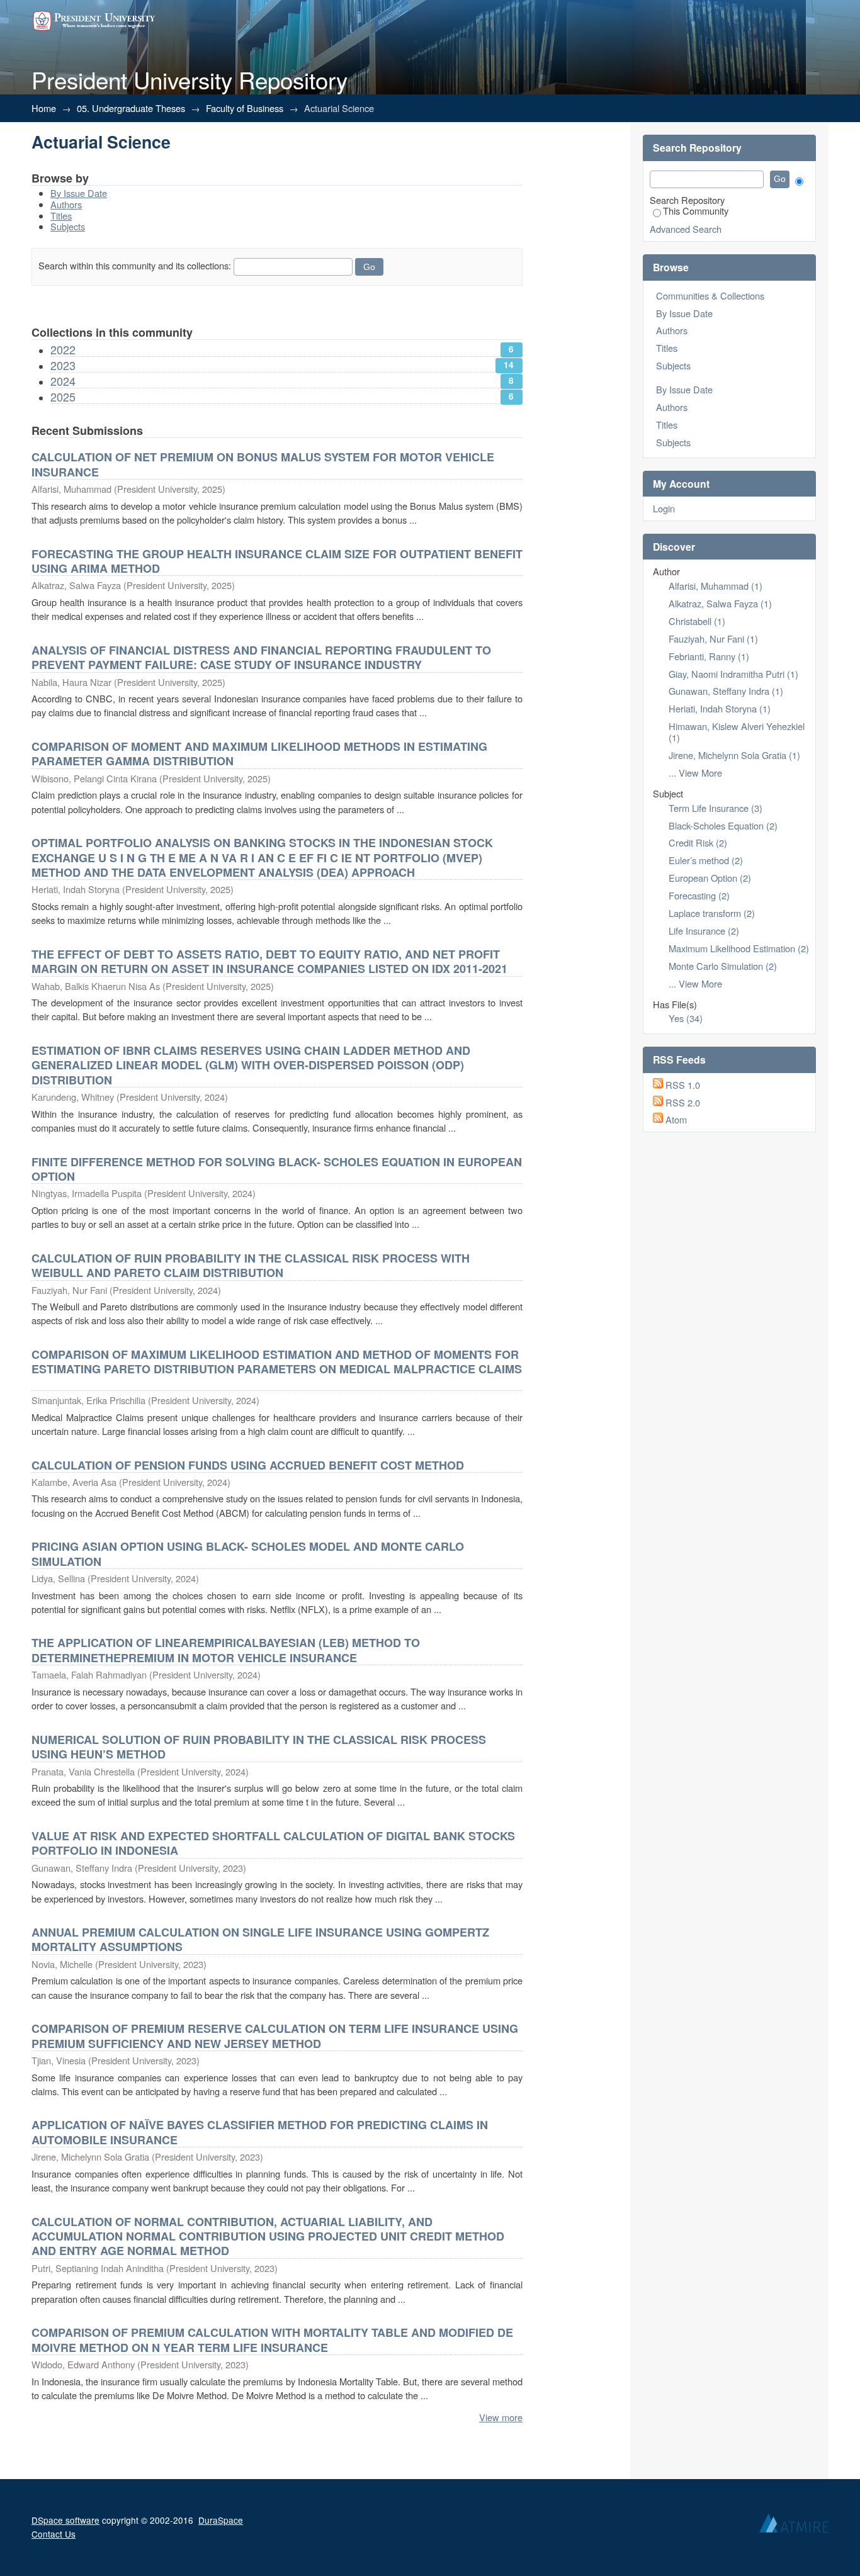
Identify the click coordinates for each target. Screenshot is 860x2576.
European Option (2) (710, 878)
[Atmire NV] (794, 2526)
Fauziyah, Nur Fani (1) (713, 638)
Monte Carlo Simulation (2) (723, 966)
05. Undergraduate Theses (131, 108)
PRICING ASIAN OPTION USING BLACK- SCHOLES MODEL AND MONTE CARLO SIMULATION (248, 1554)
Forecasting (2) (699, 895)
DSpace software (65, 2520)
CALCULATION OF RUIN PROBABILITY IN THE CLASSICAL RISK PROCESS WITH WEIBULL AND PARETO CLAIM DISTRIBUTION (251, 1265)
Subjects (68, 226)
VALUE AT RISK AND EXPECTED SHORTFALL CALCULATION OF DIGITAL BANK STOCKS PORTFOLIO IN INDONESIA (273, 1843)
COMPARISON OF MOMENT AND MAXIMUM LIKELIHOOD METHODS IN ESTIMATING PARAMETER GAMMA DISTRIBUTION (259, 754)
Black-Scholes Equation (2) (723, 825)
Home (44, 108)
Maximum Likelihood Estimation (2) (739, 948)
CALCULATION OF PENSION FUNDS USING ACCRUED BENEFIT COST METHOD (248, 1465)
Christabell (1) (697, 621)
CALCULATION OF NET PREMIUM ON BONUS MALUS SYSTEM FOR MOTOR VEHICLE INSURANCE (263, 464)
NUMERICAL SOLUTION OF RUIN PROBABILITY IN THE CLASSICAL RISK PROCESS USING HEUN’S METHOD (259, 1747)
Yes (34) (686, 1018)
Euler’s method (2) (706, 860)
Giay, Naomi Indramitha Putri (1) (733, 674)
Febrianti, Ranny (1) (709, 656)
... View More (695, 773)
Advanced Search (686, 229)
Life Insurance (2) (704, 931)
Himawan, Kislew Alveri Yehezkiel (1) (737, 732)
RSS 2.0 (683, 1102)
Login (664, 508)
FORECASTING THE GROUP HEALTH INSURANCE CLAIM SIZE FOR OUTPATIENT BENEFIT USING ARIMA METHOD (277, 561)
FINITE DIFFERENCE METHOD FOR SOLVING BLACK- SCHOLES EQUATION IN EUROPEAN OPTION (277, 1169)
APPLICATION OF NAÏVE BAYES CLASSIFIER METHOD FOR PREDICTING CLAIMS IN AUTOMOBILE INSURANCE (260, 2132)
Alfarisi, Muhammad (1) (716, 586)
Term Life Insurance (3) (716, 808)
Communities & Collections (710, 295)
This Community (696, 211)
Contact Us (54, 2534)
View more (501, 2417)
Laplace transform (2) (712, 913)
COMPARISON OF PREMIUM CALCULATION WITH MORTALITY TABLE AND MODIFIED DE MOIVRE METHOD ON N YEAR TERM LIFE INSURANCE (272, 2340)
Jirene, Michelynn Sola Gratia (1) (734, 755)
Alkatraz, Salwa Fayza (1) (720, 603)
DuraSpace (221, 2520)
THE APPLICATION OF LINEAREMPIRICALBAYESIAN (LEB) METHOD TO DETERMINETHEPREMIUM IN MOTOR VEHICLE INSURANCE (226, 1650)
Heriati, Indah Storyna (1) (720, 708)
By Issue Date (79, 193)
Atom (676, 1119)
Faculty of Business (245, 108)
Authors (66, 204)
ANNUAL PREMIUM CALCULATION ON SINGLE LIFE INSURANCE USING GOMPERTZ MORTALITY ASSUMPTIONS (260, 1939)
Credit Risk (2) (698, 842)
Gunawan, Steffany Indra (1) (726, 691)
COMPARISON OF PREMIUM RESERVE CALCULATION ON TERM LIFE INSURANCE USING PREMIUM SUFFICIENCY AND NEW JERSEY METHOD (275, 2036)
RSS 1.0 (683, 1085)
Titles (61, 216)
